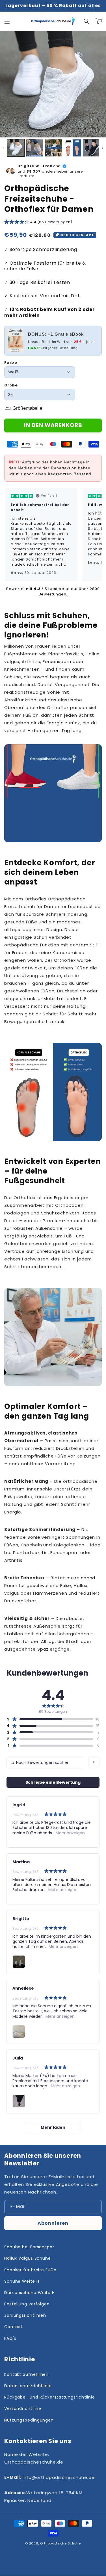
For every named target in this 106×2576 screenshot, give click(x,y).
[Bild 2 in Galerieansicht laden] (35, 148)
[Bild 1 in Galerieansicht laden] (16, 148)
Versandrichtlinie (23, 2408)
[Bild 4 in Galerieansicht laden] (73, 148)
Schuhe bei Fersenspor (29, 2247)
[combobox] (94, 1762)
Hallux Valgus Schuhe (28, 2258)
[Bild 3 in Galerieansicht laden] (54, 148)
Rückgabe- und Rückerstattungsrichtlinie (50, 2397)
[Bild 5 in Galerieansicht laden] (92, 148)
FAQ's (10, 2338)
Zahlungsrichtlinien (25, 2315)
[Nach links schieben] (4, 148)
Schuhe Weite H (22, 2281)
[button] (7, 21)
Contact (13, 2327)
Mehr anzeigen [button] (70, 1833)
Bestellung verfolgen (27, 2304)
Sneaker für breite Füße (30, 2270)
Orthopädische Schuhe (60, 2543)
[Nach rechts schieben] (102, 148)
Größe (11, 385)
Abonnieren (53, 2223)
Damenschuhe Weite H (30, 2293)
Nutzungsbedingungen (29, 2420)
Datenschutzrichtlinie (28, 2386)
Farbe (11, 362)
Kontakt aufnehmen (26, 2374)
